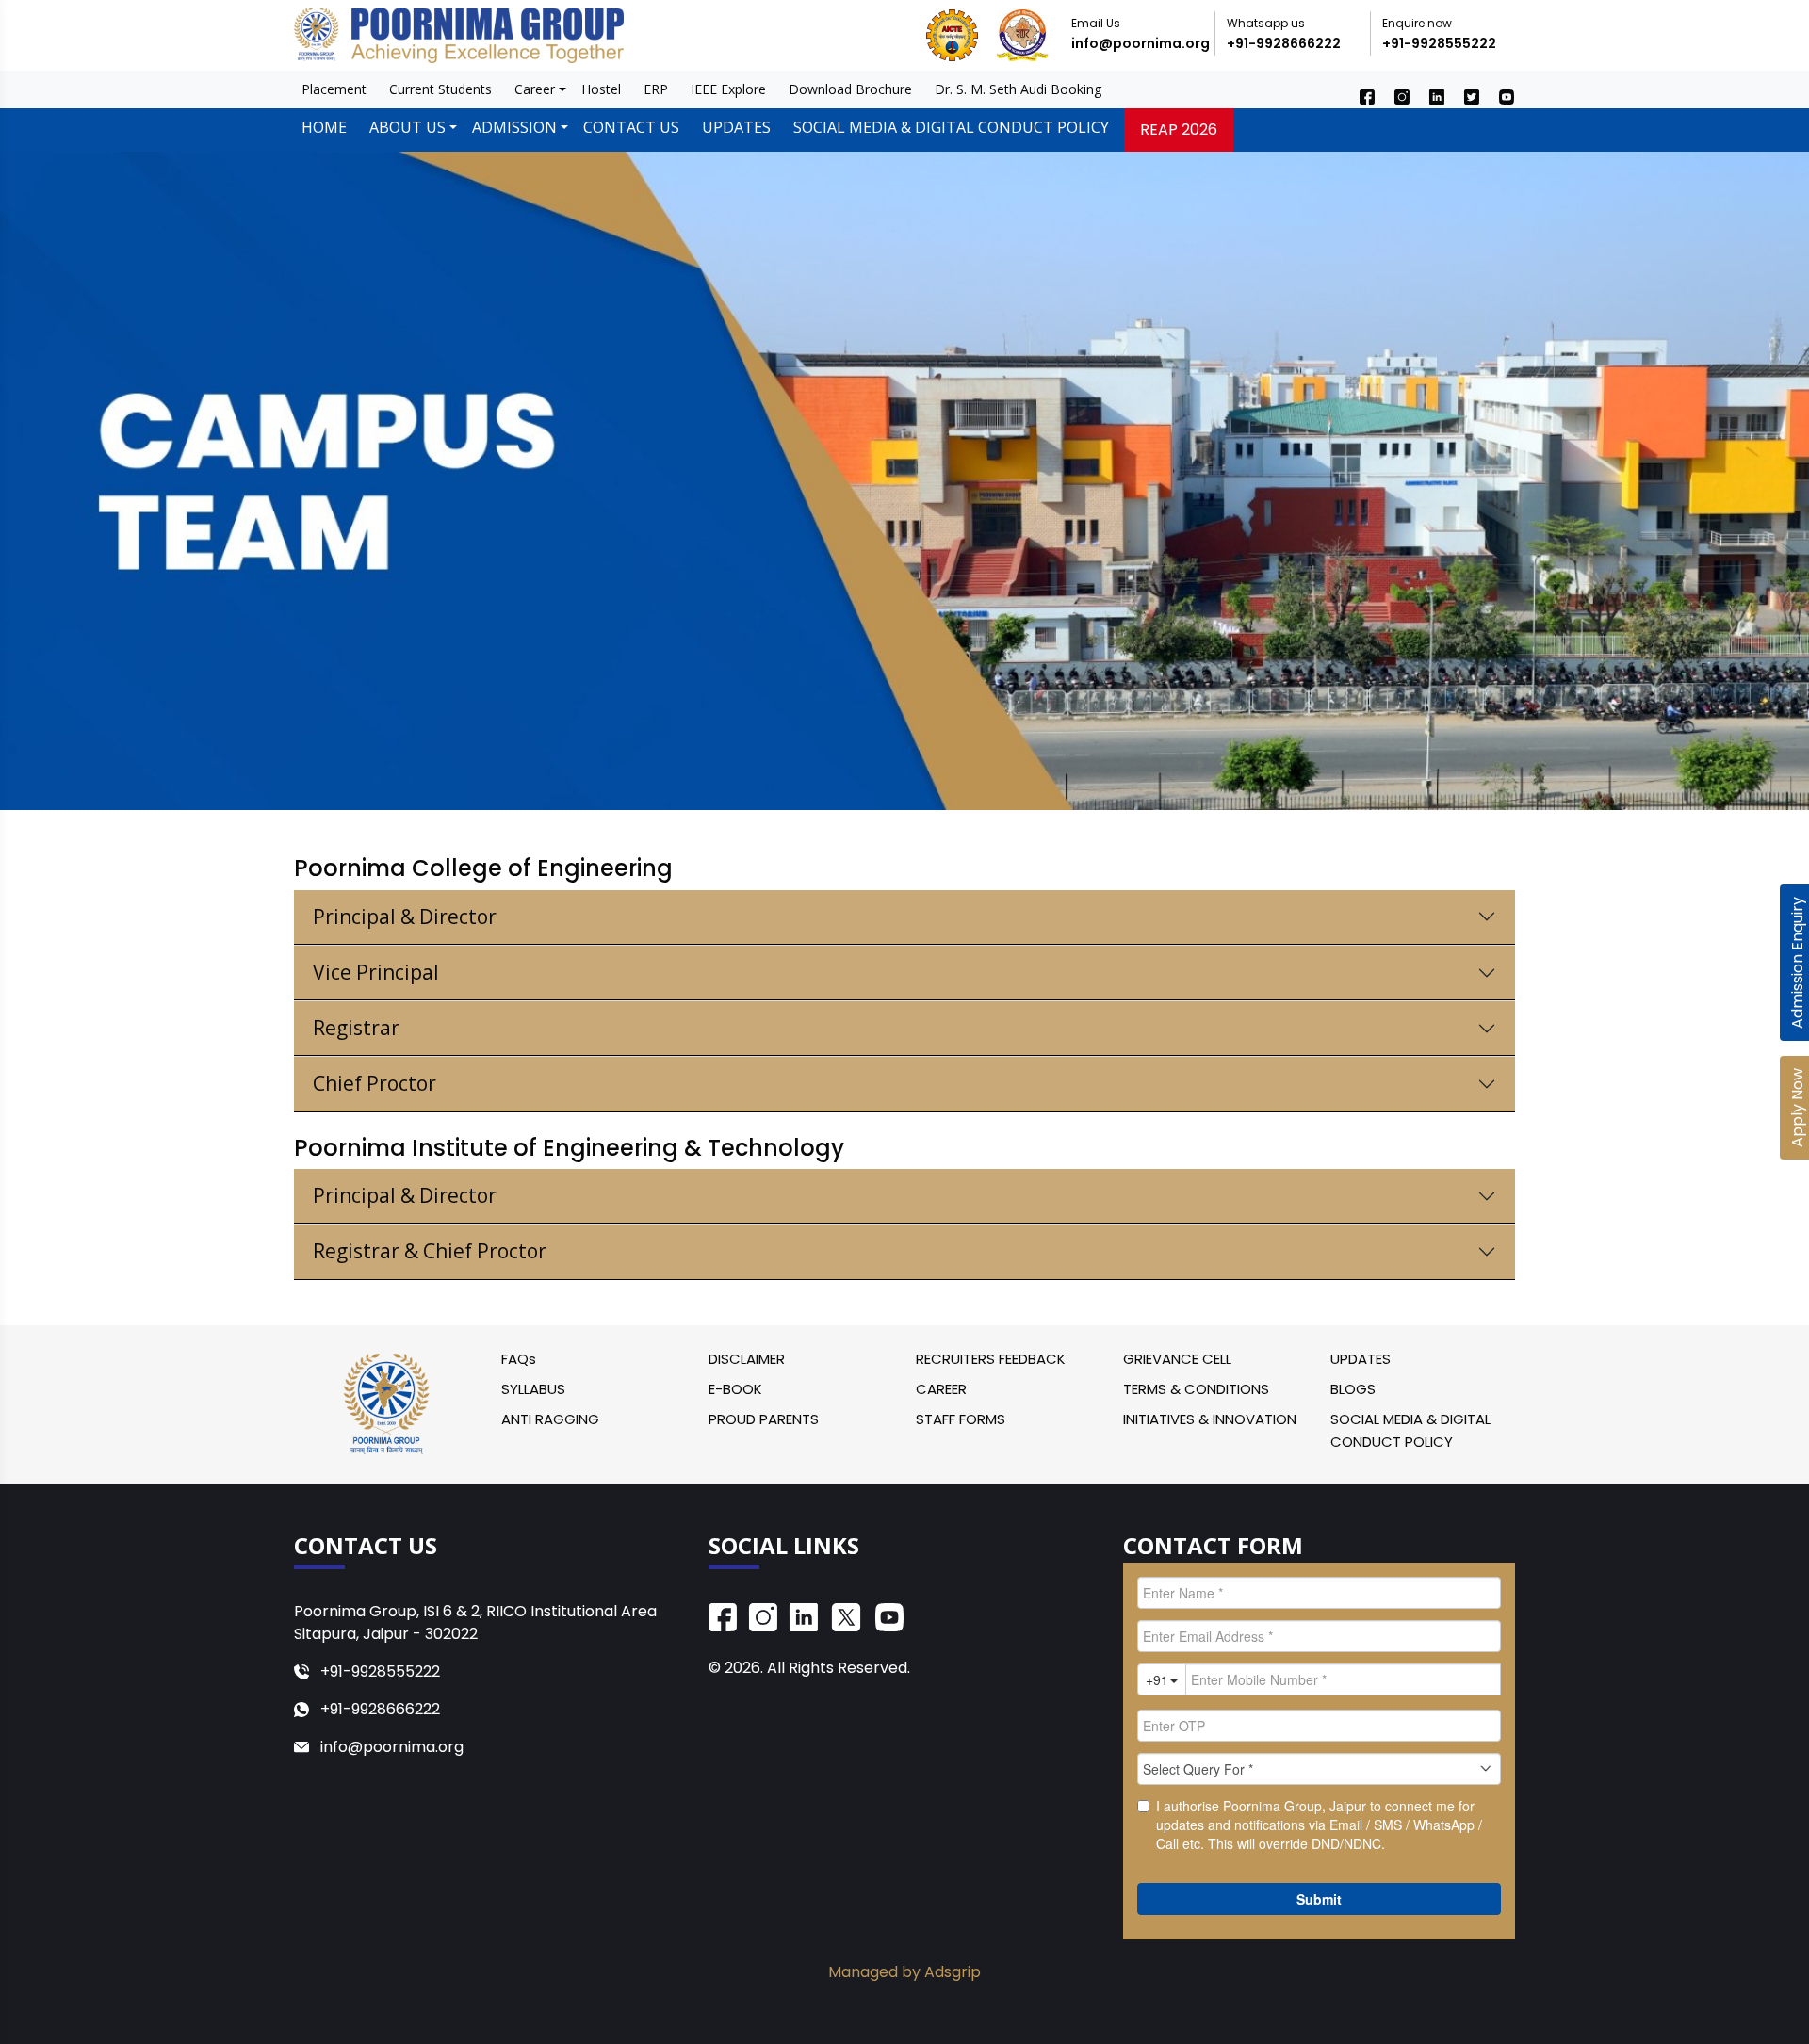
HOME (324, 127)
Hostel (601, 89)
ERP (656, 89)
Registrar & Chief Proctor (430, 1251)
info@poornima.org (1141, 43)
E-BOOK (735, 1389)
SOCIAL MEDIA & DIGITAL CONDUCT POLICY (951, 127)
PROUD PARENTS (764, 1419)
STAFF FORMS (961, 1419)
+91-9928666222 (1284, 43)
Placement (334, 89)
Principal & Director (405, 917)
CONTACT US (631, 127)
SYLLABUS (533, 1389)
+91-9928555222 (1439, 43)
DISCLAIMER (747, 1359)
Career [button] (535, 89)
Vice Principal (376, 972)
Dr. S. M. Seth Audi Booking (1018, 89)
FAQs (519, 1359)
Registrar (356, 1028)
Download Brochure (850, 89)
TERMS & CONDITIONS (1196, 1389)
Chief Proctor (375, 1083)
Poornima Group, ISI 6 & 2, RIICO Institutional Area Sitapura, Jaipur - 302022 (475, 1622)
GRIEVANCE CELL (1177, 1359)
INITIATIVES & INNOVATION (1210, 1419)
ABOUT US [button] (407, 127)
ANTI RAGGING (550, 1419)
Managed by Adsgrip (904, 1972)
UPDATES (736, 127)
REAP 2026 (1179, 130)
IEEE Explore (728, 89)
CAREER (941, 1389)
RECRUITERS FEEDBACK (991, 1359)
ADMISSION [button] (514, 127)
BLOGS (1353, 1389)
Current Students (440, 89)
